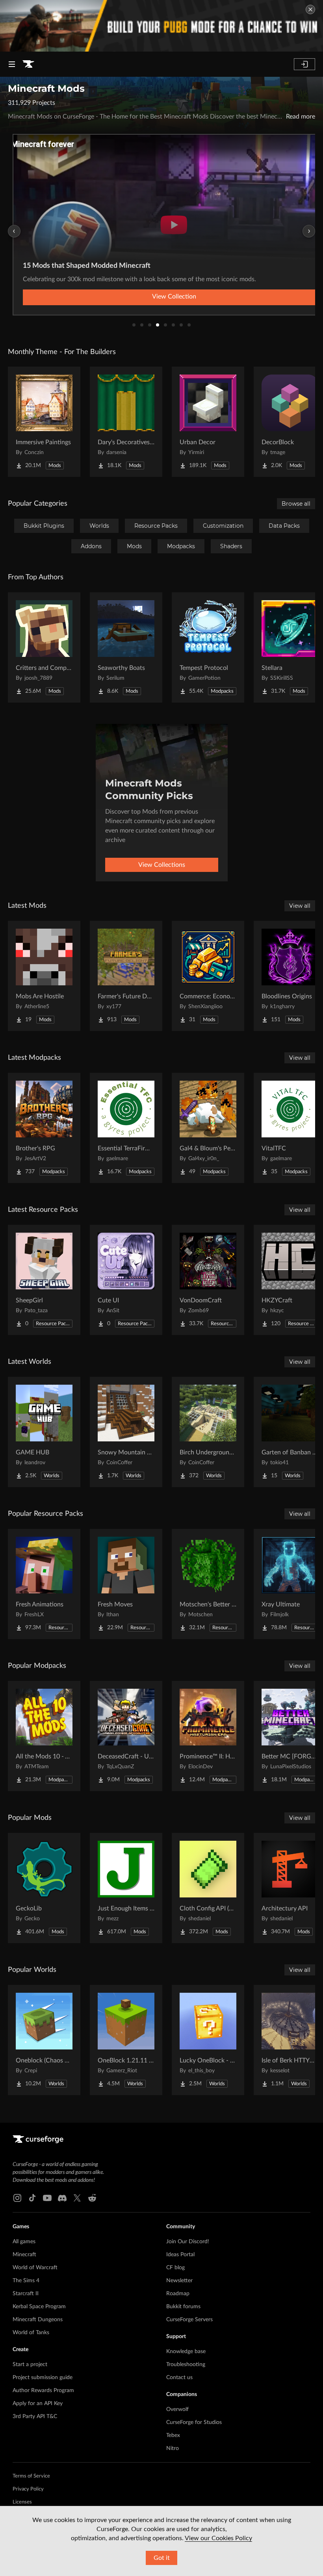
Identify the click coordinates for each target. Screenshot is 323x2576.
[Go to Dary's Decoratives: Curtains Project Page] (126, 422)
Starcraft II (26, 2294)
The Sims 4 (26, 2281)
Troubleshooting (186, 2365)
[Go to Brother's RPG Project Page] (44, 1128)
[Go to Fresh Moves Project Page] (126, 1584)
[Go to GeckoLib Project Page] (44, 1888)
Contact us (179, 2378)
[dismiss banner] (310, 9)
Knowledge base (186, 2352)
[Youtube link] (47, 2198)
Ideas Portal (180, 2255)
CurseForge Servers (189, 2320)
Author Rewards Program (43, 2391)
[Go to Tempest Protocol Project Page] (208, 647)
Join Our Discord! (188, 2242)
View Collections (162, 865)
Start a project (30, 2365)
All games (24, 2242)
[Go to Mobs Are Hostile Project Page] (44, 976)
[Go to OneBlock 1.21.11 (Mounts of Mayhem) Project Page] (126, 2040)
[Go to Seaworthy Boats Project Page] (126, 647)
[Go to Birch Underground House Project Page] (208, 1432)
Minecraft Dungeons (38, 2320)
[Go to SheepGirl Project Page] (44, 1280)
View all (300, 906)
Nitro (173, 2448)
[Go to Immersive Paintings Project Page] (44, 422)
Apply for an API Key (38, 2404)
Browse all (296, 504)
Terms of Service (31, 2476)
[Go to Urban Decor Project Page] (208, 422)
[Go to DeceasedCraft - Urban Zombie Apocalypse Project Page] (126, 1736)
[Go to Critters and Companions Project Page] (44, 647)
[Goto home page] (28, 64)
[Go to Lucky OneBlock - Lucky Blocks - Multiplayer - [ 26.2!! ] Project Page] (208, 2040)
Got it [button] (162, 2558)
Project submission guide (43, 2378)
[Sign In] (304, 64)
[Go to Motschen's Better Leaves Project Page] (208, 1584)
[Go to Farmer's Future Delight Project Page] (126, 976)
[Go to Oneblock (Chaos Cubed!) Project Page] (44, 2040)
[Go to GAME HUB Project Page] (44, 1432)
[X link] (77, 2198)
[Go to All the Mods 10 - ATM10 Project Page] (44, 1736)
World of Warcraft (35, 2268)
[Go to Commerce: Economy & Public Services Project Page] (208, 976)
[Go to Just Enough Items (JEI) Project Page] (126, 1888)
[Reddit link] (92, 2198)
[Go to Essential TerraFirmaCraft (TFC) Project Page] (126, 1128)
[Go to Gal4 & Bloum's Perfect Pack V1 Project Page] (208, 1128)
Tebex (173, 2435)
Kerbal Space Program (39, 2307)
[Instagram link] (17, 2198)
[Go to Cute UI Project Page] (126, 1280)
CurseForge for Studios (194, 2422)
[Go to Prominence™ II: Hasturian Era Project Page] (208, 1736)
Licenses (22, 2502)
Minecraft (24, 2255)
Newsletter (179, 2281)
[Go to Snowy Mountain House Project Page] (126, 1432)
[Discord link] (62, 2198)
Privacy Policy (28, 2489)
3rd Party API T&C (35, 2417)
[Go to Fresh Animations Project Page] (44, 1584)
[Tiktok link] (32, 2198)
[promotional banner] (161, 26)
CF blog (175, 2268)
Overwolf (177, 2409)
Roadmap (178, 2294)
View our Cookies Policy (218, 2538)
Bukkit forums (183, 2307)
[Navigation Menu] (12, 64)
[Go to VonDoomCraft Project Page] (208, 1280)
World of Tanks (31, 2333)
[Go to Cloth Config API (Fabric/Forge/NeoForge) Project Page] (208, 1888)
